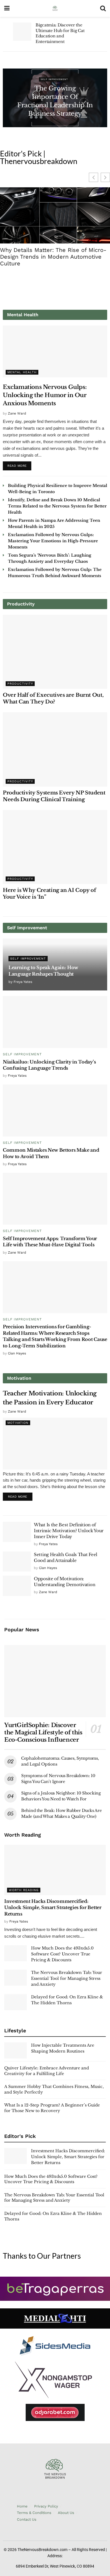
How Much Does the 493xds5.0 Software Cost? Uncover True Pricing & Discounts (62, 1954)
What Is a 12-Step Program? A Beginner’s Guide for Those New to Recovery (52, 2108)
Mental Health (22, 372)
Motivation (18, 1423)
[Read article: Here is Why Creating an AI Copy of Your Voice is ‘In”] (55, 847)
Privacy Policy (46, 2506)
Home (22, 2506)
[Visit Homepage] (55, 8)
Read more (19, 464)
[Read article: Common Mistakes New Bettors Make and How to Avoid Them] (55, 1111)
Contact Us (27, 2519)
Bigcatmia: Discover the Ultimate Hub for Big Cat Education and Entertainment (60, 33)
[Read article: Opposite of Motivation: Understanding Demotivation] (17, 1586)
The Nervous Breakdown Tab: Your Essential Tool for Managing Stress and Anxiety (67, 1978)
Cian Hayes (17, 1353)
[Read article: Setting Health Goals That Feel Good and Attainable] (17, 1562)
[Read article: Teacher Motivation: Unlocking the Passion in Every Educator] (55, 1444)
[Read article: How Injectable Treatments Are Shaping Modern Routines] (16, 2050)
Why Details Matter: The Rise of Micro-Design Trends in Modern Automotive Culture (53, 257)
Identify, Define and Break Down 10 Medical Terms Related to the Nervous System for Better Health (57, 506)
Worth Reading (24, 1890)
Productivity (20, 684)
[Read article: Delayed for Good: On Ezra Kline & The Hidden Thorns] (16, 2002)
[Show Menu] (7, 8)
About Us (66, 2513)
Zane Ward (17, 413)
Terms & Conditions (34, 2513)
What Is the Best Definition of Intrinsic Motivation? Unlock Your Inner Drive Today (69, 1531)
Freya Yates (23, 982)
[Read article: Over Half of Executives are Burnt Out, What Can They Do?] (55, 652)
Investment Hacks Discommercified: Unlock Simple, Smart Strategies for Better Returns (53, 1907)
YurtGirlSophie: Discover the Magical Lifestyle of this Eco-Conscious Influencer (43, 1732)
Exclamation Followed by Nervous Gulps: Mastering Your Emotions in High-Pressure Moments (53, 541)
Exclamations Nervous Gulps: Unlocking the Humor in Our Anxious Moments (45, 395)
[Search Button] (103, 8)
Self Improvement (54, 80)
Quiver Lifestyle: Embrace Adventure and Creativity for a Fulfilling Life (47, 2071)
